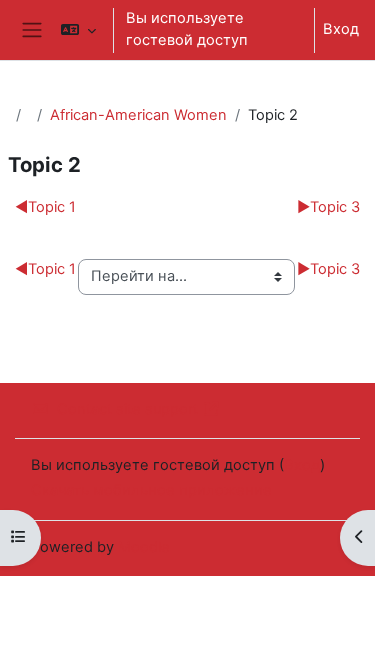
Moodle (144, 547)
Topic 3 (328, 207)
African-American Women (138, 115)
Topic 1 (45, 207)
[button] (78, 30)
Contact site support (127, 409)
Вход (341, 29)
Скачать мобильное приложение (151, 490)
